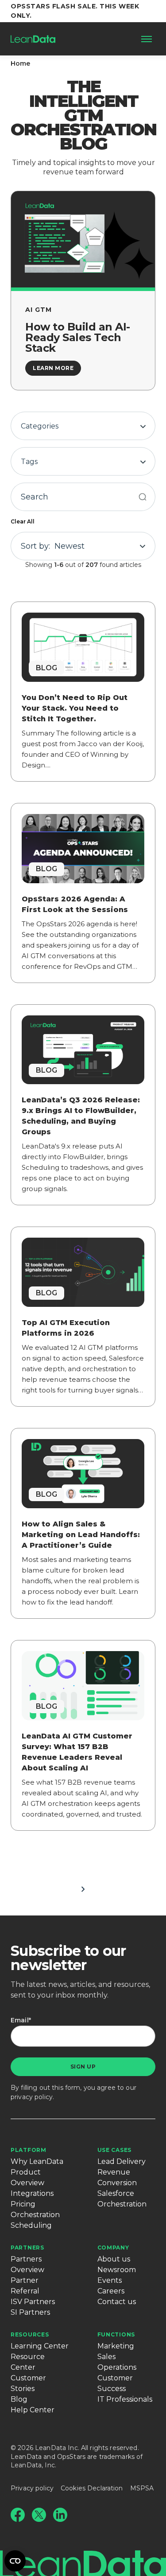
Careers (111, 2291)
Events (110, 2280)
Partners (27, 2248)
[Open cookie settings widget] (15, 2561)
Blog (19, 2399)
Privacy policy (32, 2488)
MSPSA (142, 2488)
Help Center (33, 2410)
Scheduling (31, 2225)
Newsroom (117, 2270)
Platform (29, 2150)
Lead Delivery (122, 2161)
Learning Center (40, 2346)
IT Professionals (125, 2399)
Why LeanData (37, 2161)
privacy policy (32, 2097)
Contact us (117, 2302)
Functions (116, 2334)
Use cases (114, 2150)
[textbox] (83, 426)
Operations (117, 2367)
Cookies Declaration (92, 2488)
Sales (106, 2357)
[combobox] (83, 426)
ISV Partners (33, 2302)
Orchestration (35, 2215)
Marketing (116, 2346)
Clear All (23, 521)
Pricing (23, 2204)
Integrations (32, 2193)
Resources (30, 2334)
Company (113, 2248)
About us (114, 2259)
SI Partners (30, 2312)
